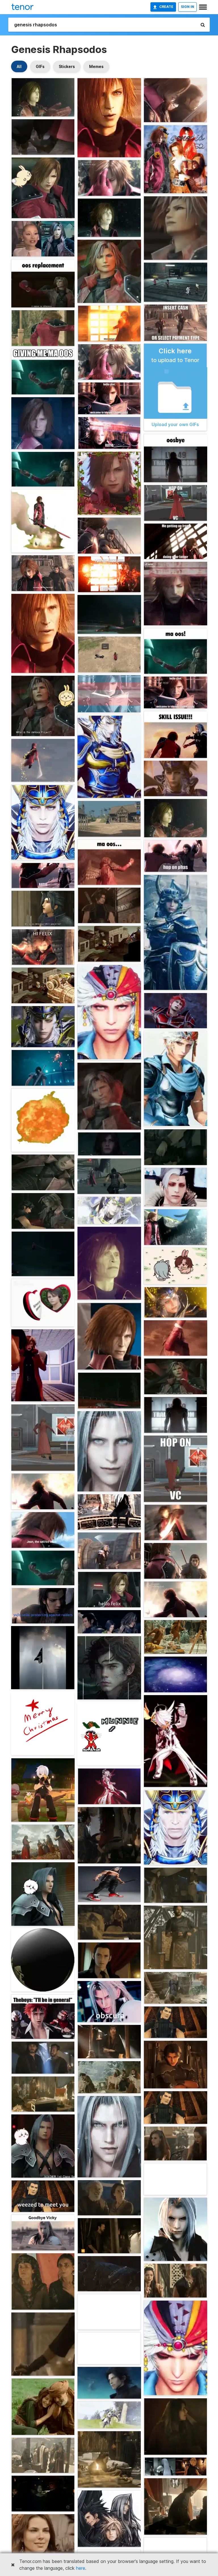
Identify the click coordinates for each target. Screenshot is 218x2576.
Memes (96, 66)
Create (166, 7)
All (19, 66)
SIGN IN (187, 7)
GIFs (40, 66)
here (81, 2568)
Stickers (67, 66)
